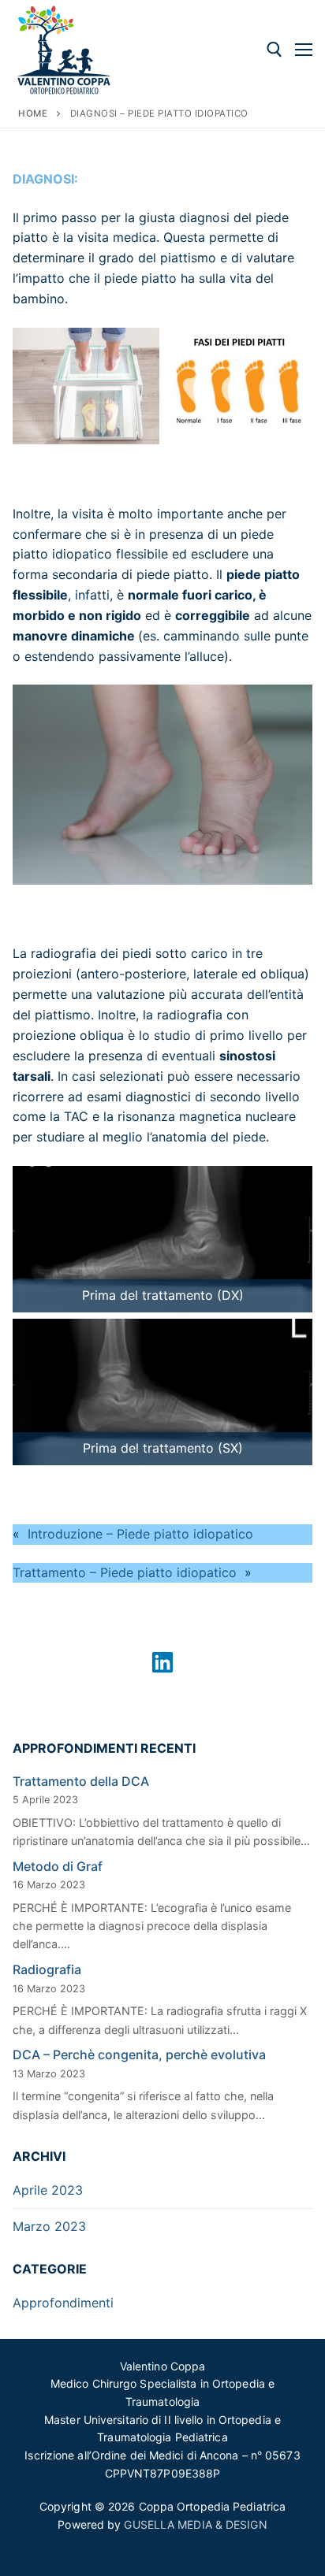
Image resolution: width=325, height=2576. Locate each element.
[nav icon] (304, 50)
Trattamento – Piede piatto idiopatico (125, 1572)
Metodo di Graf (58, 1866)
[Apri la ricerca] (275, 50)
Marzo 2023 (49, 2226)
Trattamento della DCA (81, 1781)
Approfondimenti (63, 2303)
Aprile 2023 (48, 2190)
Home (33, 113)
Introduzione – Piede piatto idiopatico (140, 1534)
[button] (162, 1662)
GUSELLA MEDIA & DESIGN (195, 2524)
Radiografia (47, 1969)
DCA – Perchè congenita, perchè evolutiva (139, 2054)
